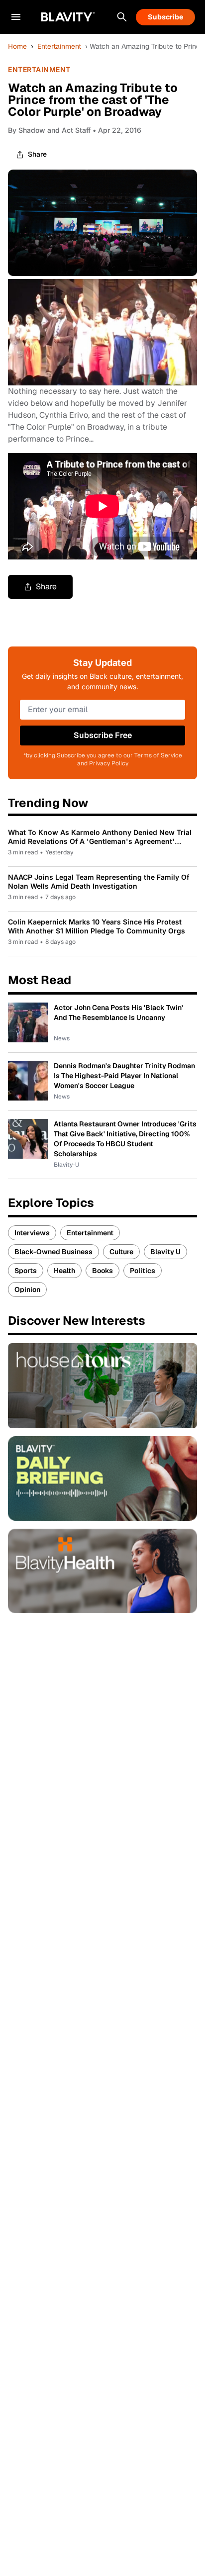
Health (64, 1271)
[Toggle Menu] (16, 17)
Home (17, 46)
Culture (121, 1252)
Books (102, 1271)
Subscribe (165, 17)
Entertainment (59, 46)
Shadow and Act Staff (54, 130)
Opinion (27, 1289)
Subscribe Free (103, 735)
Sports (26, 1271)
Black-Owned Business (53, 1252)
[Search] (122, 17)
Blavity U (165, 1252)
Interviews (32, 1233)
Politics (143, 1271)
